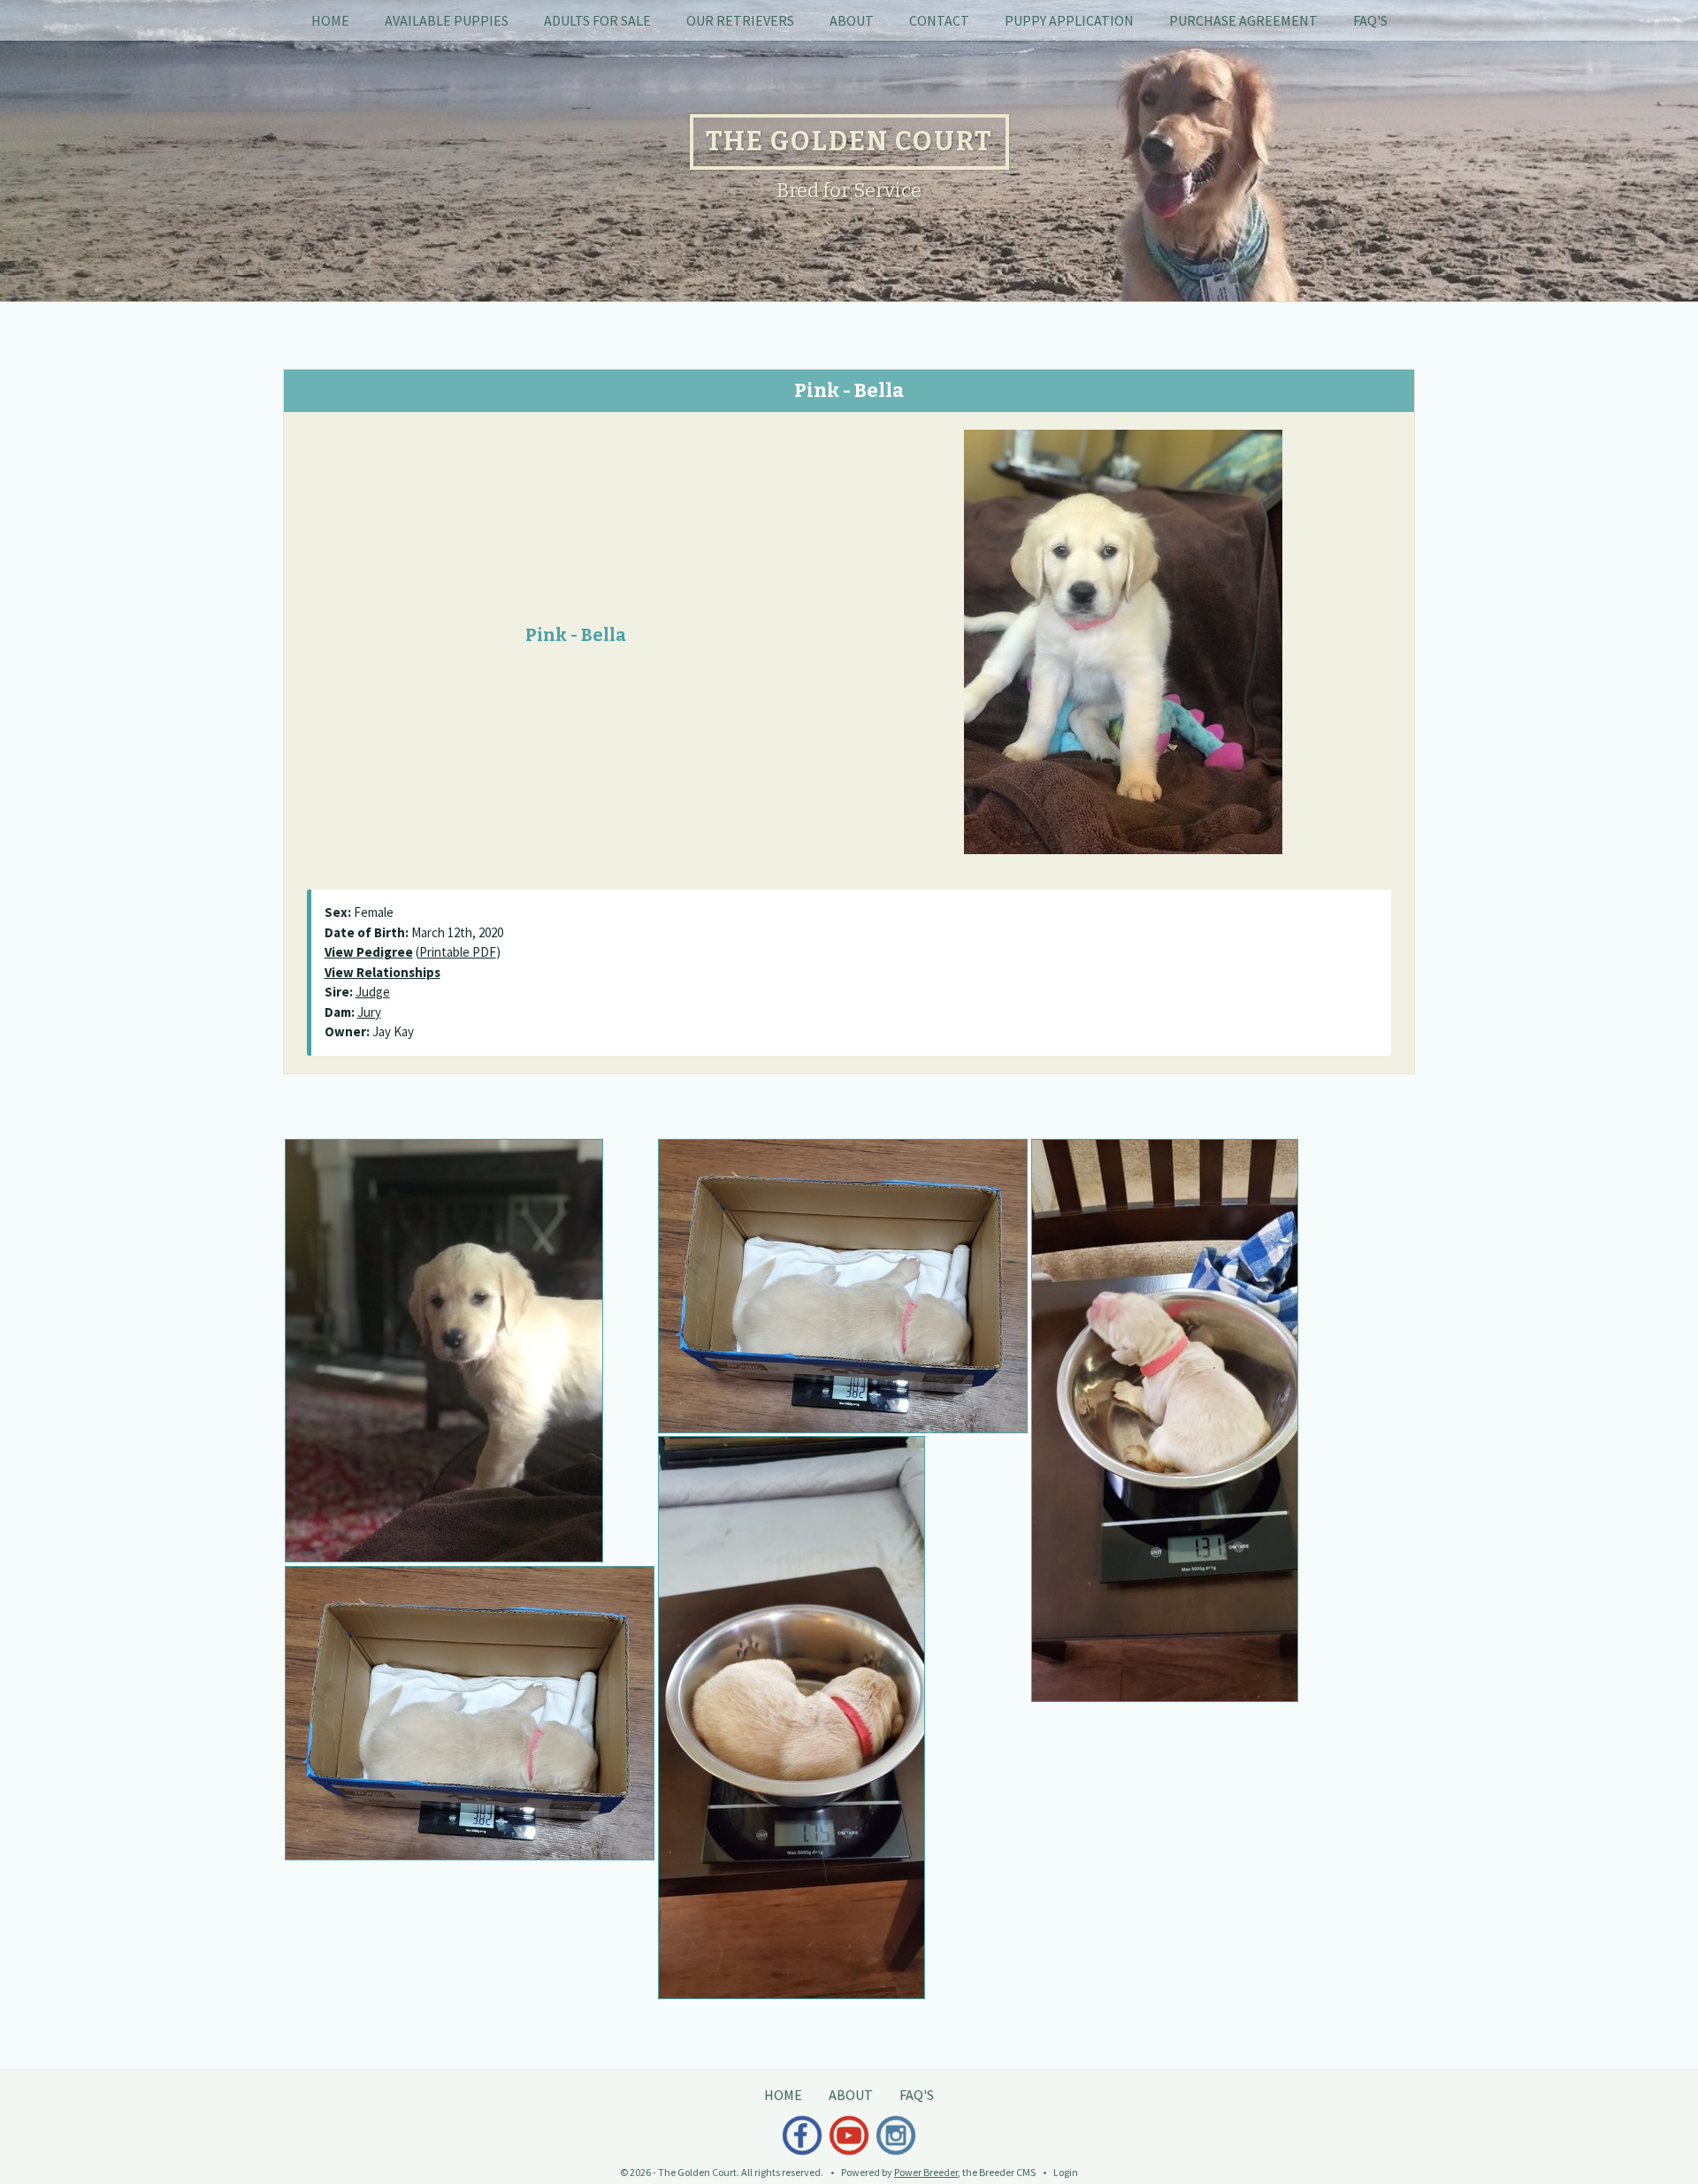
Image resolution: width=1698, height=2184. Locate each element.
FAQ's (1370, 20)
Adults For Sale (597, 20)
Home (330, 20)
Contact (939, 20)
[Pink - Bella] (1123, 640)
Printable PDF (458, 952)
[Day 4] (1216, 1421)
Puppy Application (1069, 20)
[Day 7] (843, 1718)
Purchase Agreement (1243, 20)
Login (1066, 2172)
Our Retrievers (740, 20)
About (852, 20)
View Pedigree (369, 952)
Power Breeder (926, 2172)
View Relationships (382, 972)
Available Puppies (447, 20)
